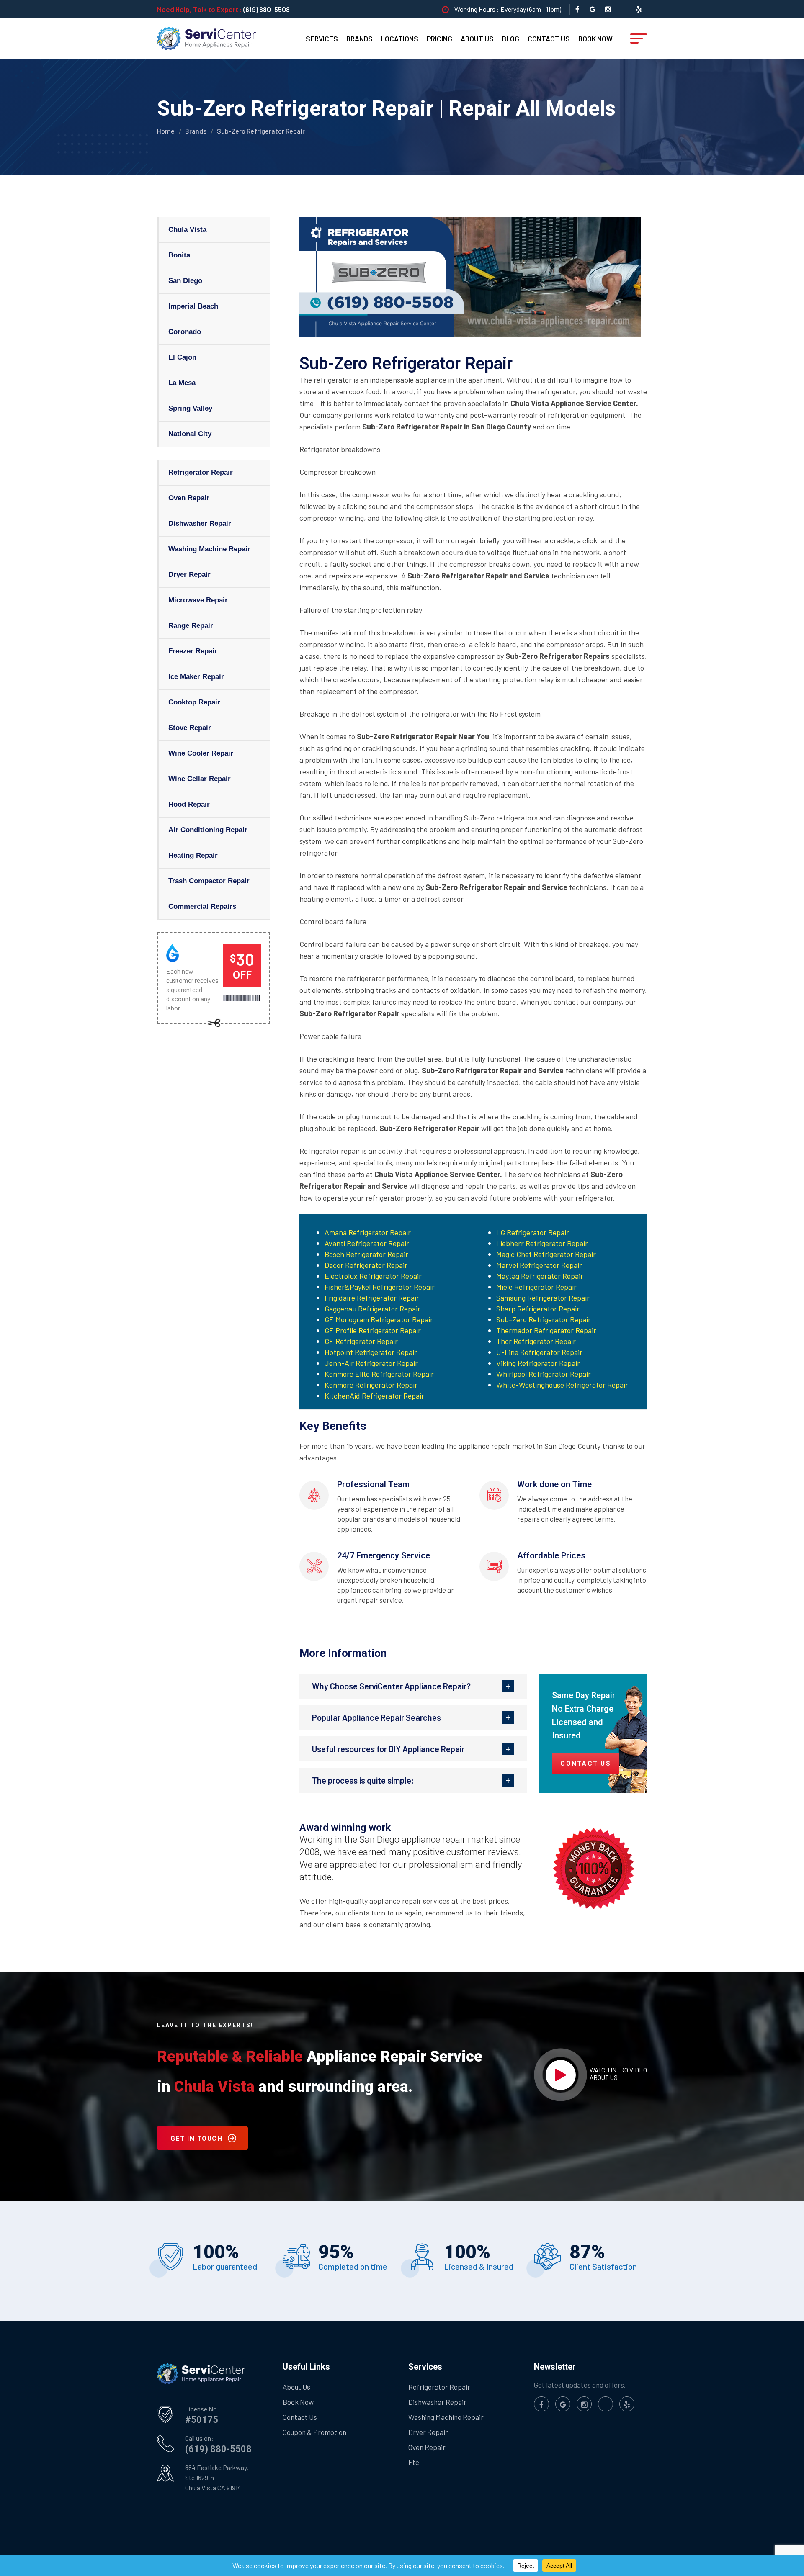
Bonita (179, 255)
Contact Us (549, 39)
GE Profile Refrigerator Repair (373, 1330)
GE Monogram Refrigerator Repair (379, 1319)
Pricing (439, 39)
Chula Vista (187, 230)
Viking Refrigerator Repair (538, 1363)
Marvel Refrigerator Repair (539, 1265)
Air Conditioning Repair (208, 830)
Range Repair (191, 626)
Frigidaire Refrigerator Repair (372, 1298)
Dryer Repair (189, 575)
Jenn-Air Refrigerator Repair (371, 1363)
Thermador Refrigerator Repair (546, 1330)
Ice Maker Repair (196, 677)
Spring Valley (190, 408)
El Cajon (182, 357)
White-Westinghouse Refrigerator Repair (562, 1385)
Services (322, 39)
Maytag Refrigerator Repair (540, 1276)
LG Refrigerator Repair (533, 1232)
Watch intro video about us (618, 2074)
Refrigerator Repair (201, 472)
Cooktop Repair (194, 702)
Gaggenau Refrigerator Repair (372, 1309)
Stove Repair (190, 728)
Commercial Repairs (202, 906)
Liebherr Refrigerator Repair (542, 1243)
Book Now (595, 39)
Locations (400, 39)
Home (166, 131)
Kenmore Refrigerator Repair (371, 1385)
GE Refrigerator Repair (361, 1341)
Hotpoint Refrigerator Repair (371, 1352)
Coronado (185, 332)
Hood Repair (189, 804)
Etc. (415, 2462)
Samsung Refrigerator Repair (543, 1298)
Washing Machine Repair (209, 549)
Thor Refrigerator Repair (536, 1341)
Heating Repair (193, 855)
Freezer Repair (193, 651)
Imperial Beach (193, 306)
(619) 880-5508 (267, 9)
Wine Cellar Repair (200, 779)
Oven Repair (189, 498)
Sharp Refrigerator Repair (538, 1309)
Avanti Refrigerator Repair (367, 1243)
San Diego (185, 281)
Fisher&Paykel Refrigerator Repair (380, 1287)
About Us (477, 39)
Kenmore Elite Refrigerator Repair (379, 1374)
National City (190, 434)
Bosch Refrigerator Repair (366, 1254)
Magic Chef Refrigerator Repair (546, 1254)
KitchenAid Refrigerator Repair (374, 1396)
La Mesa (182, 383)
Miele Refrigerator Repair (536, 1287)
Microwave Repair (198, 600)
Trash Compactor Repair (209, 881)
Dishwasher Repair (200, 523)
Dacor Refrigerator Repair (366, 1265)
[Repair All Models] (206, 38)
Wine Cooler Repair (201, 753)
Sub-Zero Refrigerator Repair (544, 1319)
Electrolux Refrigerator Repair (373, 1276)
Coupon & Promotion (314, 2432)
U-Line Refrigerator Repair (539, 1352)
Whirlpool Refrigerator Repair (544, 1374)
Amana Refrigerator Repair (368, 1232)
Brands (359, 39)
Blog (511, 39)
